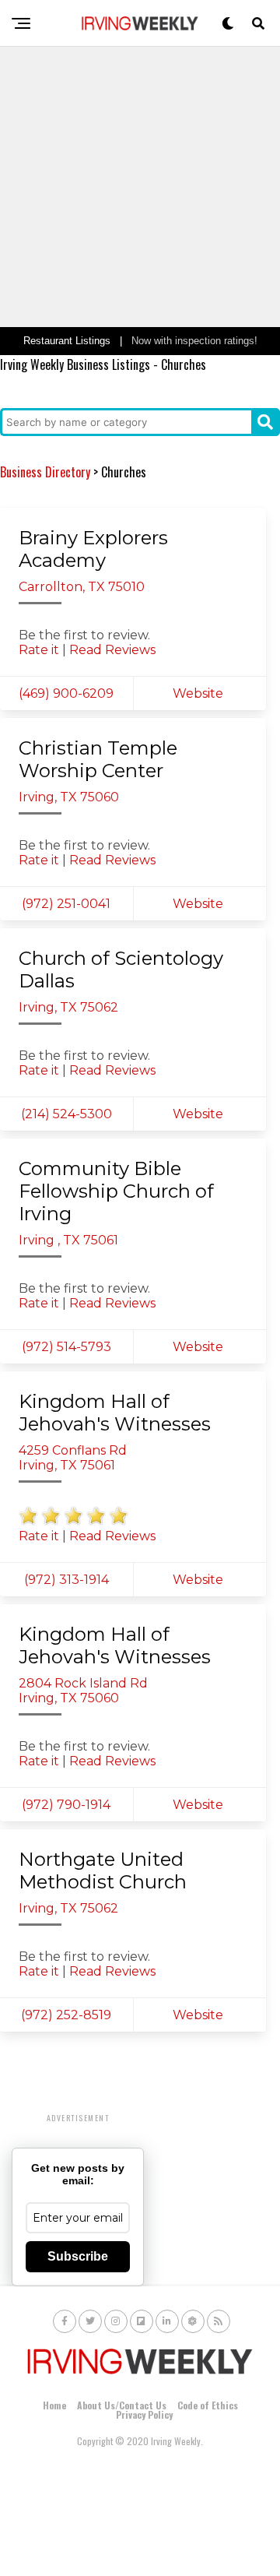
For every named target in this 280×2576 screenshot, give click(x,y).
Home (54, 2405)
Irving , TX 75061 (68, 1240)
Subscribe (78, 2256)
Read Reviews (112, 650)
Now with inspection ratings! (194, 341)
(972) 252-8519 (66, 2015)
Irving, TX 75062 (68, 1007)
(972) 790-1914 (66, 1805)
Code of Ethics (208, 2405)
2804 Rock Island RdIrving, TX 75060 (83, 1691)
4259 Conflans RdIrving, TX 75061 (73, 1458)
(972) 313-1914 (66, 1580)
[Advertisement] (140, 187)
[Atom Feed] (193, 2321)
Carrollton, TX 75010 (82, 587)
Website (199, 693)
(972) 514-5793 (66, 1347)
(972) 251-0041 (66, 904)
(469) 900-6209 (66, 693)
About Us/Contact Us (122, 2405)
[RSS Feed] (219, 2321)
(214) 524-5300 (66, 1114)
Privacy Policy (144, 2414)
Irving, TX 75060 (69, 797)
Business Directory (45, 472)
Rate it (39, 650)
